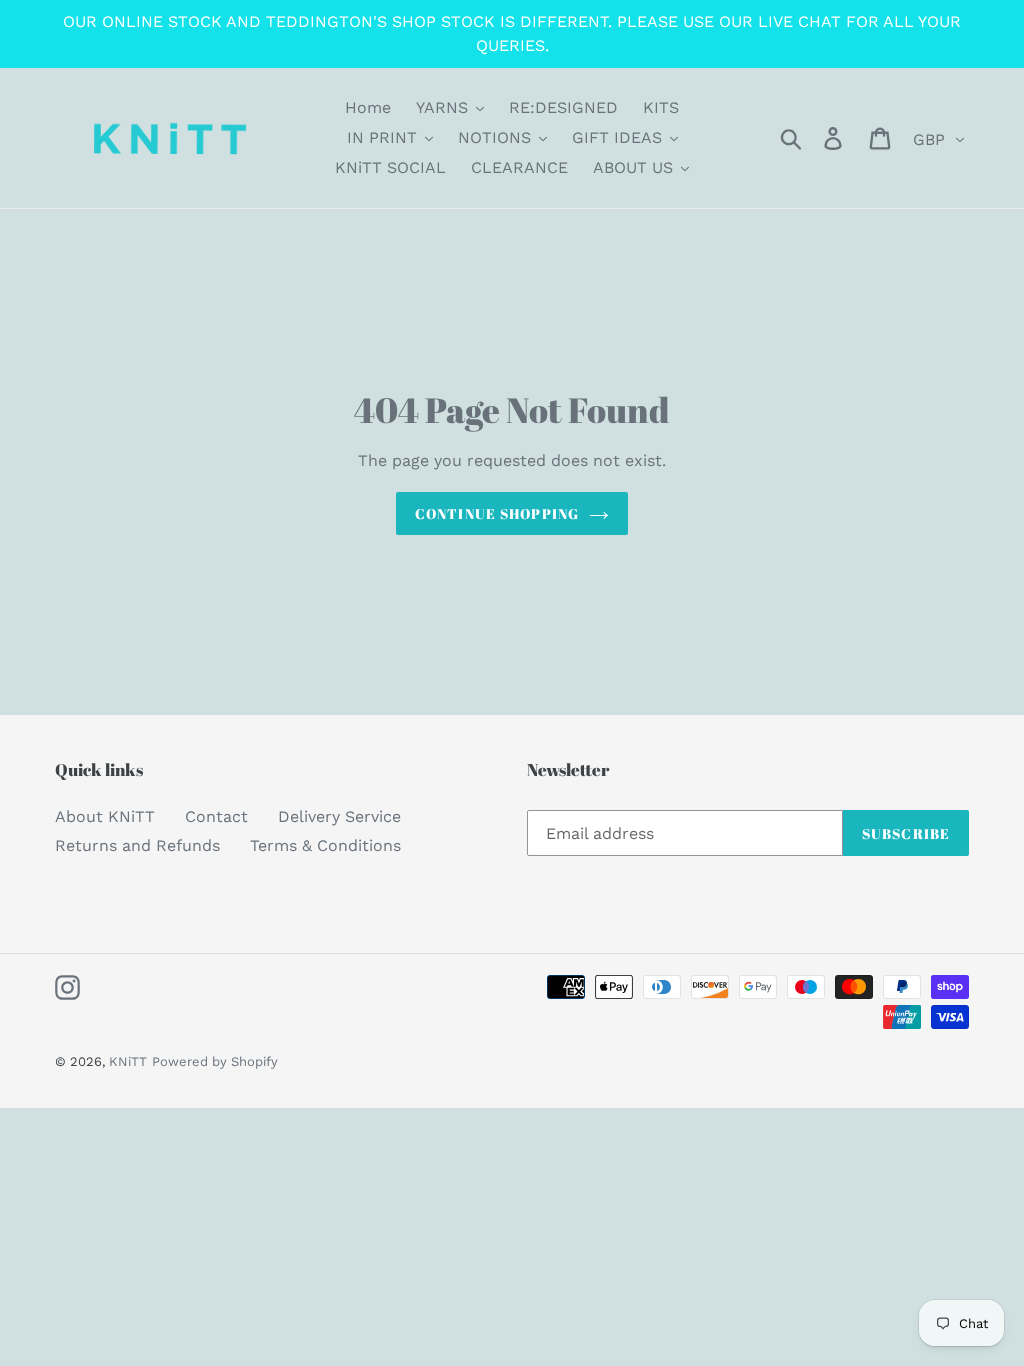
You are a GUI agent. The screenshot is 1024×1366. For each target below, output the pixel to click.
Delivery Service (339, 816)
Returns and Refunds (137, 845)
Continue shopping (497, 513)
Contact (216, 816)
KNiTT (128, 1061)
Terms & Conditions (325, 845)
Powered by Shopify (215, 1061)
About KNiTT (105, 816)
